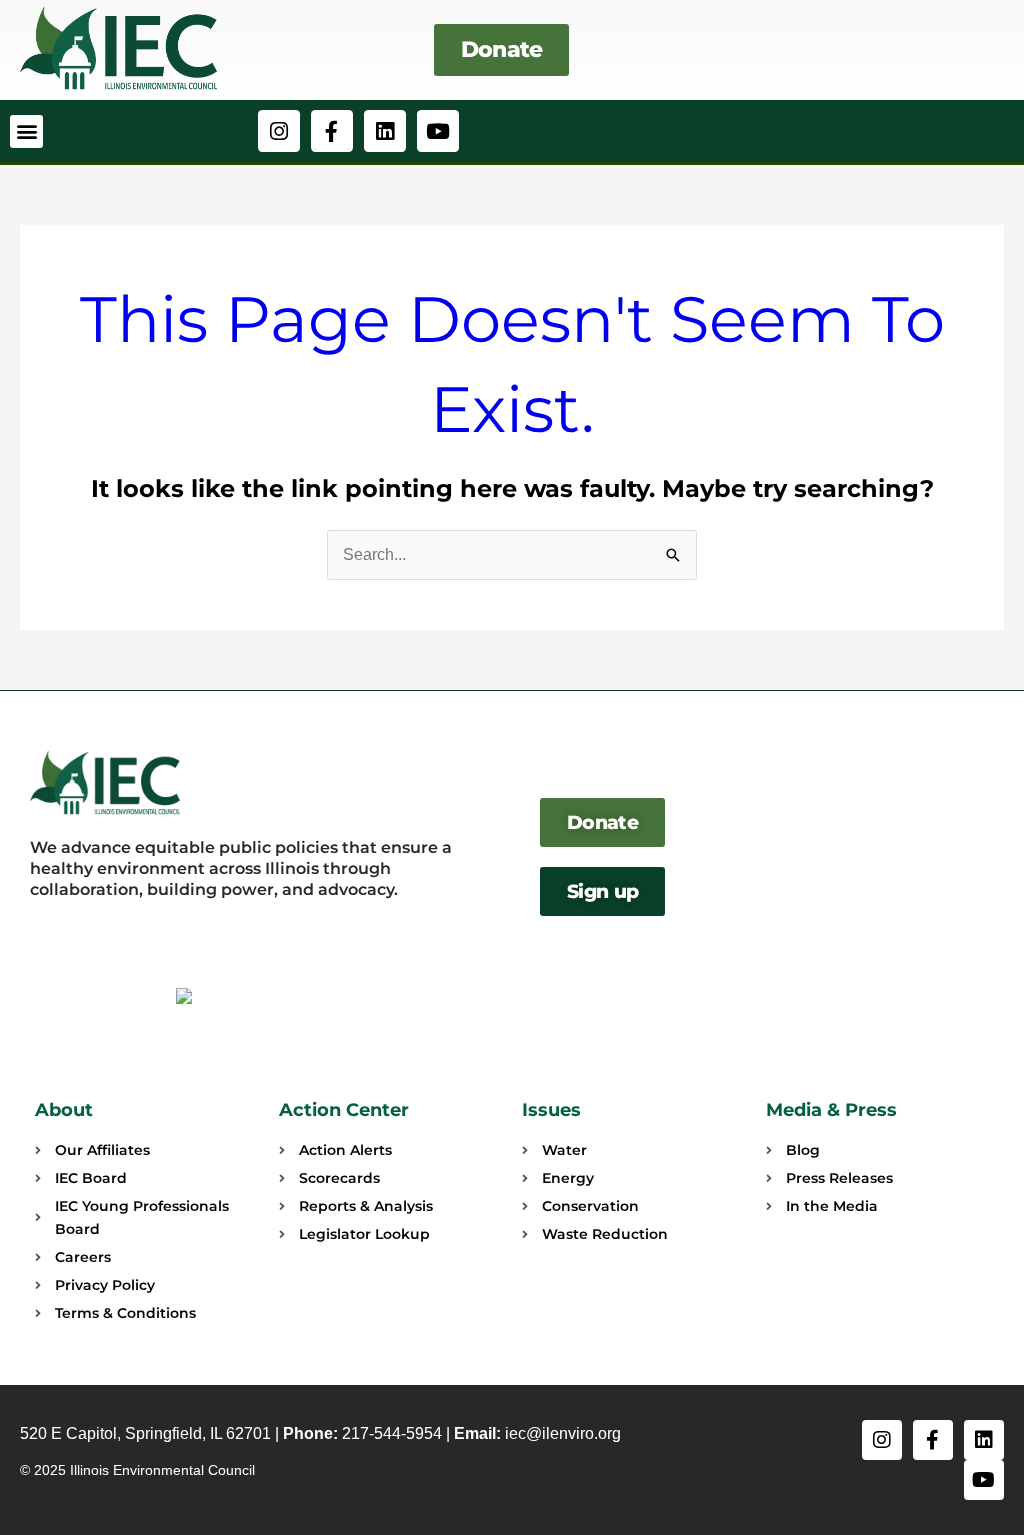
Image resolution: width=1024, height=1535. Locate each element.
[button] (26, 131)
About (64, 1110)
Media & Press (831, 1110)
